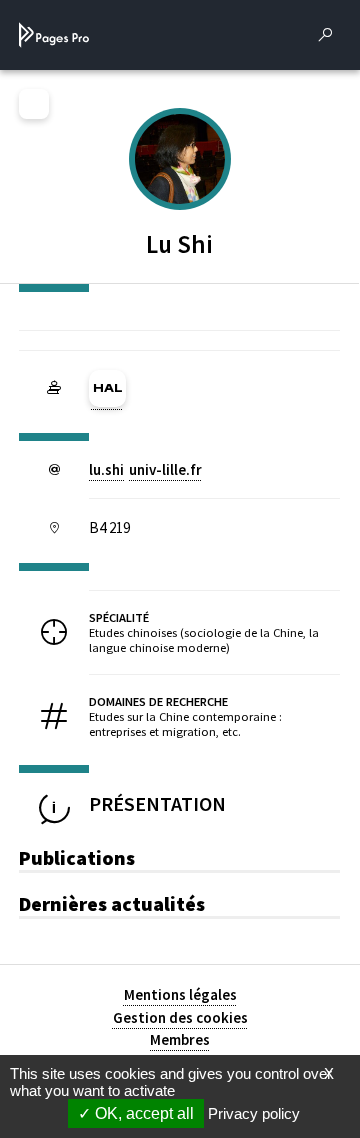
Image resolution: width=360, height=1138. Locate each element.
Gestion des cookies (180, 1017)
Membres (180, 1039)
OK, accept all (142, 1113)
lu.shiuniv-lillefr (145, 469)
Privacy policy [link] (254, 1113)
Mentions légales (180, 994)
